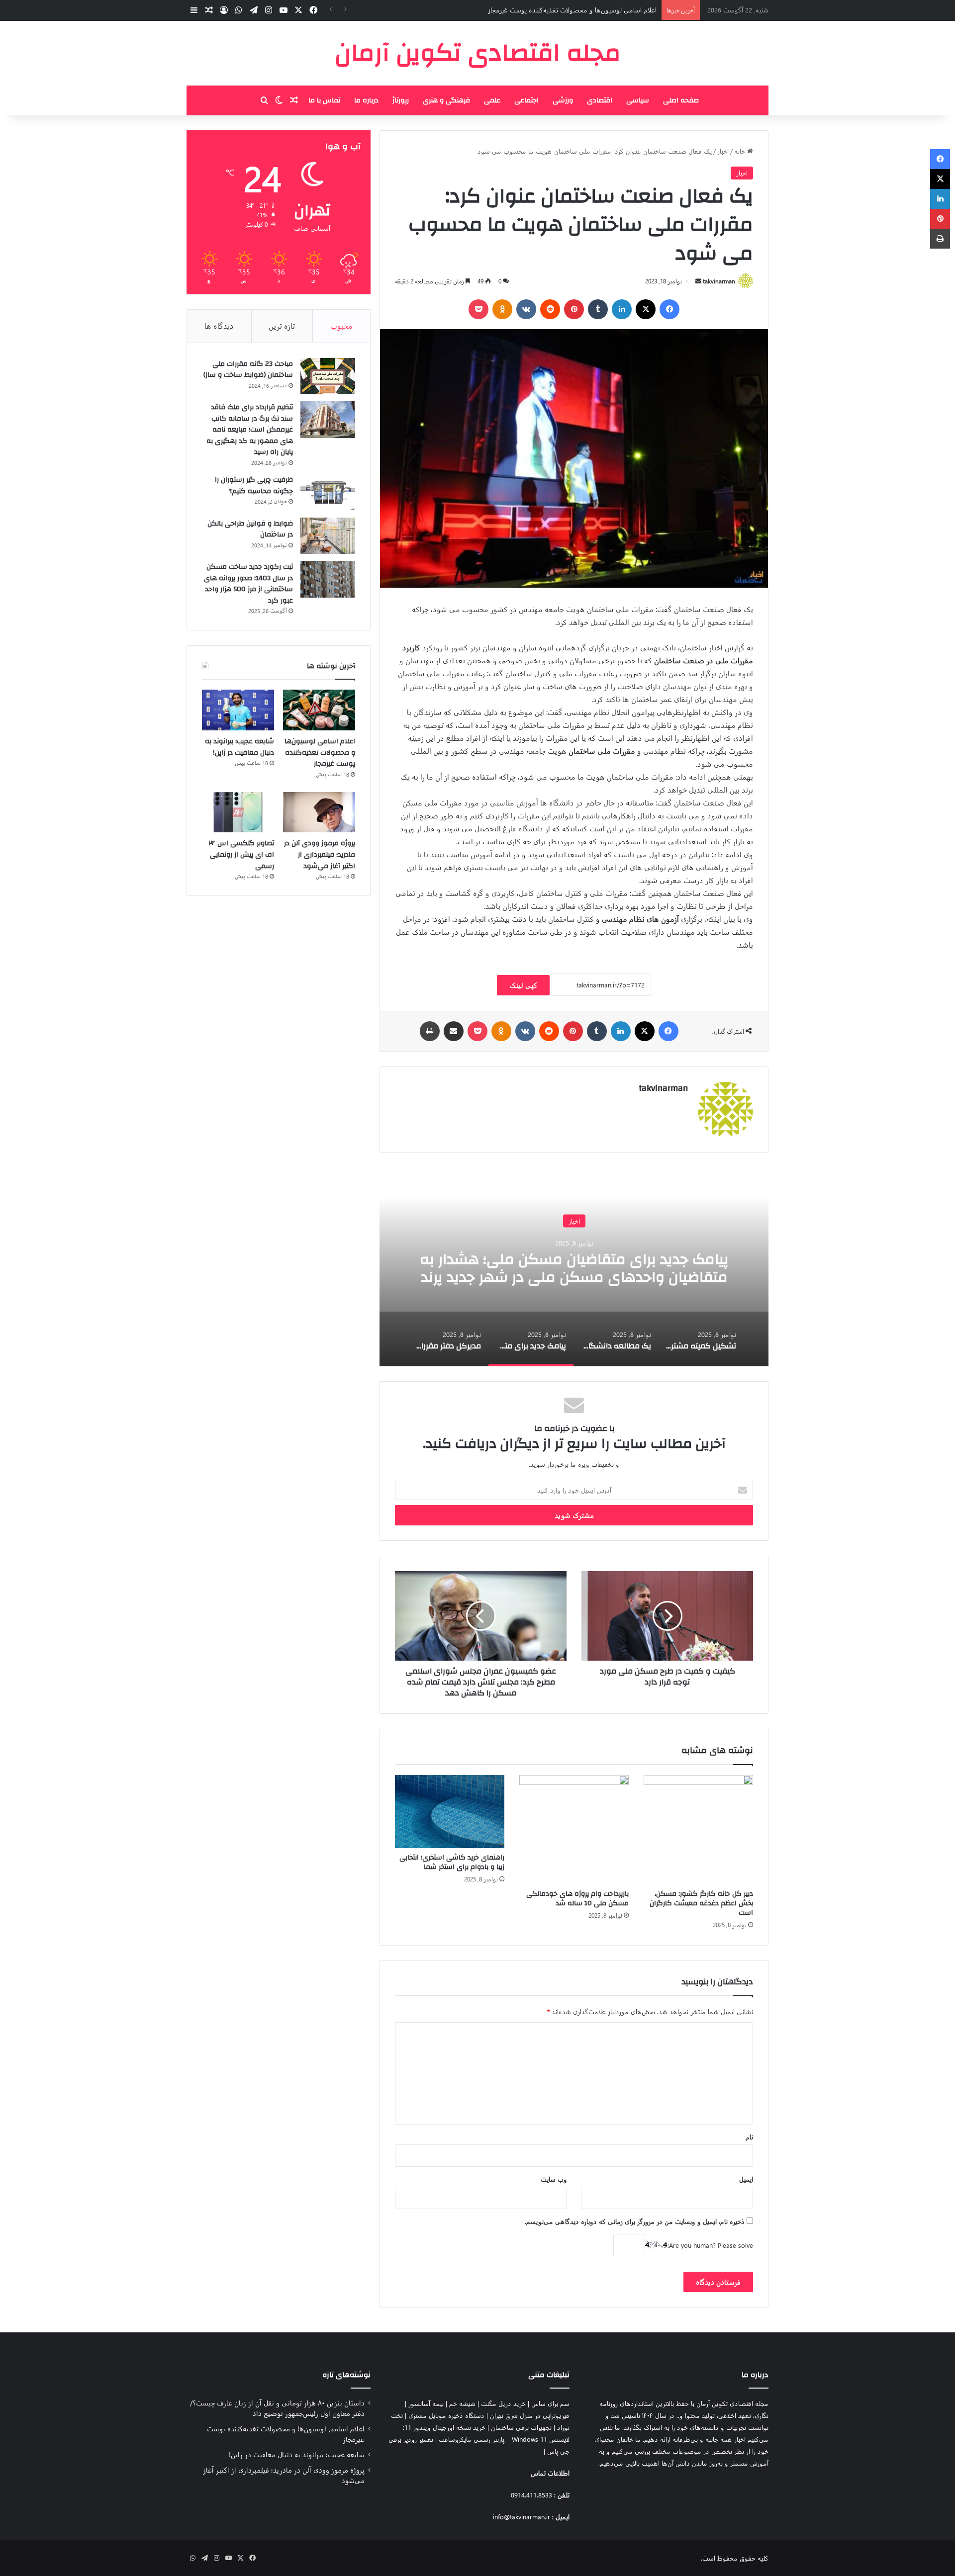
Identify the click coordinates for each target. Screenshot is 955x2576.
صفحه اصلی (681, 100)
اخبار (723, 151)
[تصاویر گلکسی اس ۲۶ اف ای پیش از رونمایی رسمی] (238, 812)
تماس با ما (324, 100)
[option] (385, 1267)
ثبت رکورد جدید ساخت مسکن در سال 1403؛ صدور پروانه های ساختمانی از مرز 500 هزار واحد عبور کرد (248, 584)
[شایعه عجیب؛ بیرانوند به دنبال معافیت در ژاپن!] (238, 710)
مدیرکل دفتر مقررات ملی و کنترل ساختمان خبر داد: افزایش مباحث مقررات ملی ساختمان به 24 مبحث (385, 1268)
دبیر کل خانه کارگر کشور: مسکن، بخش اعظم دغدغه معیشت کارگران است (701, 1903)
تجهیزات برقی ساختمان (521, 2427)
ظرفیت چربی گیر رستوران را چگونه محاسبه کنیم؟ (254, 486)
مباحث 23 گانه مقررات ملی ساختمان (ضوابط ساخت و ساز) (248, 370)
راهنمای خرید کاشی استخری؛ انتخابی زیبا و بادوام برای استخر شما (452, 1862)
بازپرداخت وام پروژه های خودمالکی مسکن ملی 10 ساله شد (577, 1899)
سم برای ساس (550, 2403)
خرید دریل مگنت (503, 2403)
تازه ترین (282, 326)
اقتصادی (600, 100)
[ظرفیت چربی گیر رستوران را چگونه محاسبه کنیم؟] (328, 492)
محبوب (341, 326)
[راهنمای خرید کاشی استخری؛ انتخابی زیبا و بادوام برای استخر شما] (450, 1812)
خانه (741, 151)
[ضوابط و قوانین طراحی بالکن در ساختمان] (328, 536)
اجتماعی (526, 100)
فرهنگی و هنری (446, 100)
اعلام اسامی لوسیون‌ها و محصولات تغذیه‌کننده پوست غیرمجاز (320, 753)
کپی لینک (523, 985)
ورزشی (563, 100)
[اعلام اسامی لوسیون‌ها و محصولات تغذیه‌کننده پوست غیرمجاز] (319, 710)
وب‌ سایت (554, 2179)
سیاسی (638, 100)
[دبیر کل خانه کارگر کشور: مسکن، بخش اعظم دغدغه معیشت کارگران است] (698, 1830)
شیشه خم (462, 2403)
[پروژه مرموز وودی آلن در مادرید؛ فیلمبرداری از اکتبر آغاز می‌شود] (319, 812)
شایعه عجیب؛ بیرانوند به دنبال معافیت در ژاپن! (594, 10)
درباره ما (366, 100)
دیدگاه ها (219, 326)
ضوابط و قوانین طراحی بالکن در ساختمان (250, 529)
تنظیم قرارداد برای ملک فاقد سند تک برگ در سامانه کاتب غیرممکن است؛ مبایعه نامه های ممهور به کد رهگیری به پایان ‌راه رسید (250, 430)
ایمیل (746, 2179)
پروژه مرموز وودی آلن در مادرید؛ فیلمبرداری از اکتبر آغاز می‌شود (320, 854)
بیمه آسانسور (426, 2403)
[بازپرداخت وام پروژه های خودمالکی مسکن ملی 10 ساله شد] (574, 1830)
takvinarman (719, 281)
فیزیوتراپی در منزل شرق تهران (530, 2415)
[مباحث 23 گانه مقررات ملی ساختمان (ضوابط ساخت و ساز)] (328, 376)
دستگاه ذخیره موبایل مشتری (446, 2415)
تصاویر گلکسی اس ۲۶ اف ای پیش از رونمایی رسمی (241, 854)
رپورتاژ (401, 100)
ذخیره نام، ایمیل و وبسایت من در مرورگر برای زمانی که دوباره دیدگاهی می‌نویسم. (635, 2221)
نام (749, 2137)
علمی (492, 100)
